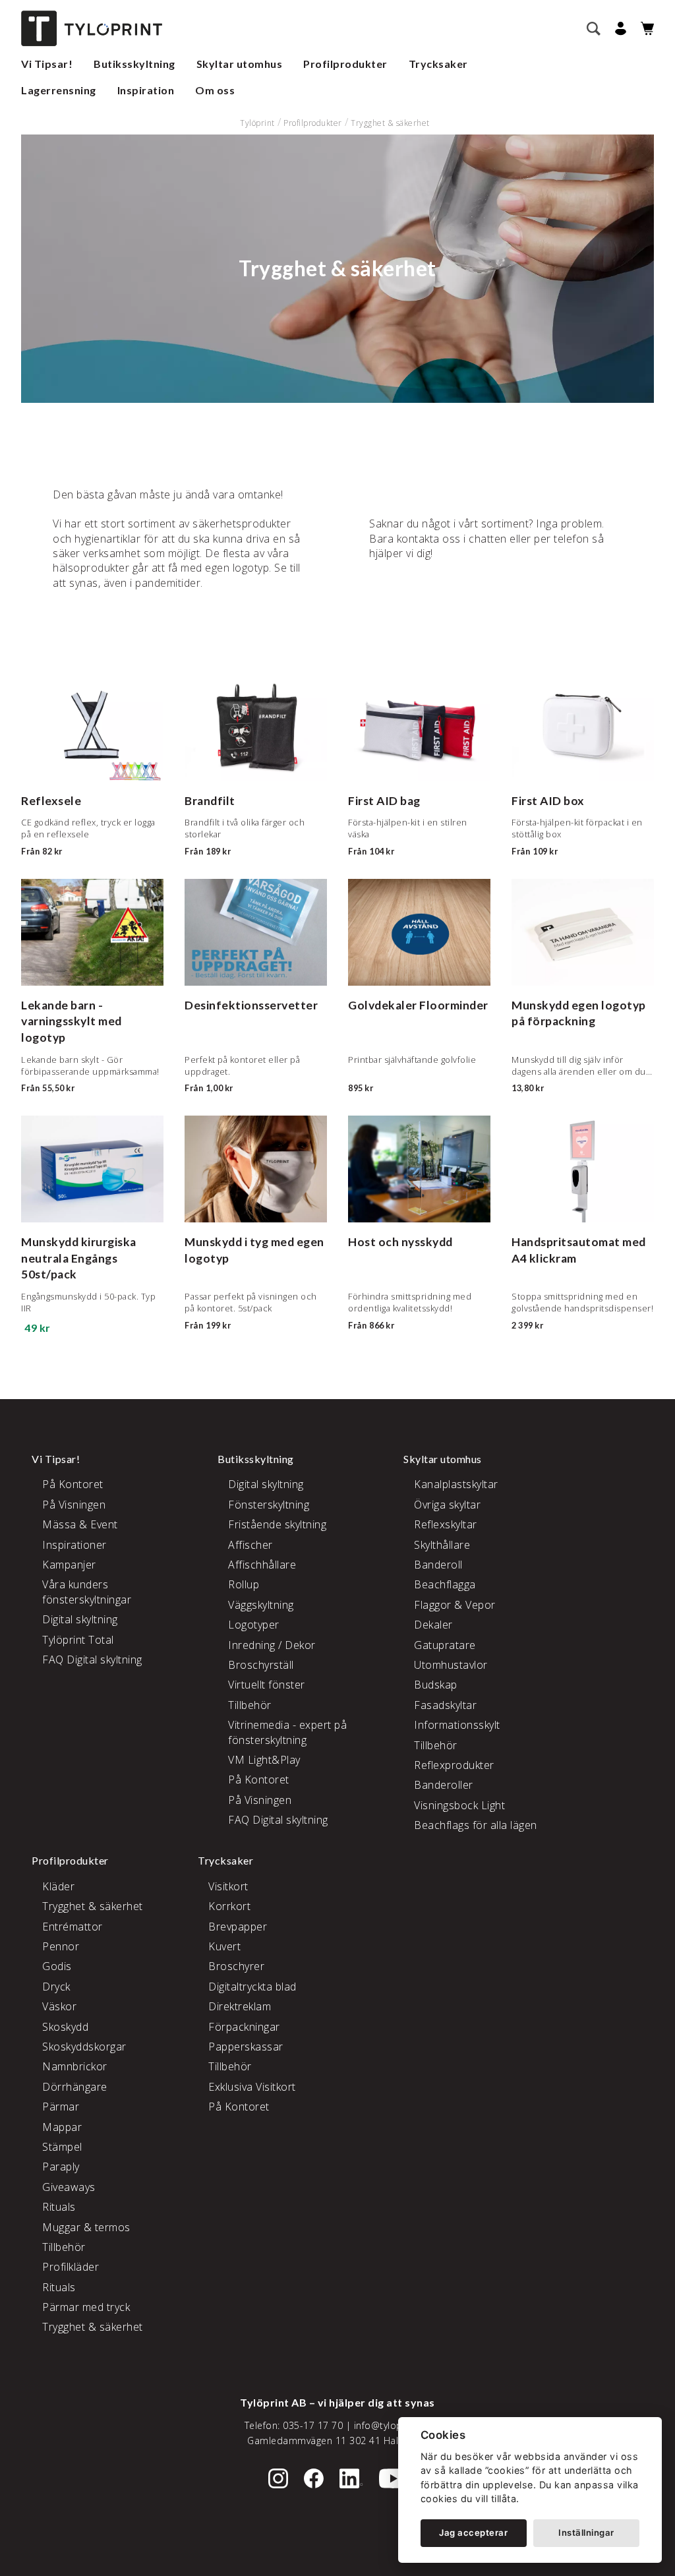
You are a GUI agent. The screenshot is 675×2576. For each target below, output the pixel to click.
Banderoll (438, 1565)
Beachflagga (445, 1584)
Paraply (61, 2167)
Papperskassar (246, 2047)
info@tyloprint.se (393, 2425)
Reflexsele (51, 801)
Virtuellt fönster (267, 1685)
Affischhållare (262, 1565)
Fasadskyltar (445, 1705)
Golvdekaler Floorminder (418, 1005)
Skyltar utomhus (240, 64)
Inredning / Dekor (272, 1645)
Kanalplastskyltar (456, 1484)
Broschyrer (236, 1966)
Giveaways (69, 2187)
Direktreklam (240, 2006)
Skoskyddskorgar (84, 2047)
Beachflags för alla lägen (476, 1825)
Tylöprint (257, 123)
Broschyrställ (261, 1665)
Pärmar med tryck (86, 2307)
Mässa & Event (80, 1524)
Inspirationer (74, 1545)
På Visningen (74, 1505)
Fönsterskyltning (269, 1505)
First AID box (548, 801)
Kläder (58, 1886)
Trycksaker (438, 64)
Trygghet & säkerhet (390, 123)
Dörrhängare (75, 2087)
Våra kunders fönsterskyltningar (87, 1592)
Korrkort (229, 1906)
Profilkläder (71, 2267)
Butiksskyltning (134, 64)
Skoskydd (65, 2027)
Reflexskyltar (446, 1524)
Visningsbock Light (459, 1805)
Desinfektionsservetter (251, 1005)
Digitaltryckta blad (252, 1987)
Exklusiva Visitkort (252, 2087)
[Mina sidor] (619, 29)
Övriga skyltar (447, 1505)
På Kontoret (73, 1484)
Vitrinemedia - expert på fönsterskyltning (287, 1732)
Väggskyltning (261, 1605)
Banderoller (444, 1785)
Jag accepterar (473, 2532)
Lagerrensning (59, 90)
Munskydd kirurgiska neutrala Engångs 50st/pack (79, 1258)
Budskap (436, 1685)
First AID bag (384, 801)
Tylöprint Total (78, 1640)
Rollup (244, 1584)
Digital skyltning (80, 1619)
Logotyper (254, 1625)
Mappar (62, 2127)
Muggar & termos (86, 2227)
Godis (57, 1966)
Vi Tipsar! (47, 64)
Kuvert (224, 1946)
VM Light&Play (264, 1760)
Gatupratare (445, 1645)
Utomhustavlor (451, 1665)
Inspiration (146, 90)
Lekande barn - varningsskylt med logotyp (72, 1021)
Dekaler (433, 1625)
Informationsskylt (457, 1725)
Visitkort (228, 1886)
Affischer (250, 1545)
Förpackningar (244, 2027)
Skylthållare (442, 1545)
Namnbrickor (75, 2066)
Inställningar (586, 2532)
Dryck (56, 1987)
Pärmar (61, 2107)
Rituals (59, 2207)
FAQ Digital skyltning (92, 1660)
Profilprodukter (345, 64)
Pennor (61, 1946)
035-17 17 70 (313, 2425)
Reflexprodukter (454, 1765)
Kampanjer (69, 1565)
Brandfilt (210, 801)
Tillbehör (250, 1705)
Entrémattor (73, 1927)
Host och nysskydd (400, 1242)
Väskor (59, 2006)
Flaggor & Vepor (455, 1605)
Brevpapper (238, 1927)
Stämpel (62, 2147)
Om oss (215, 90)
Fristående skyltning (277, 1524)
